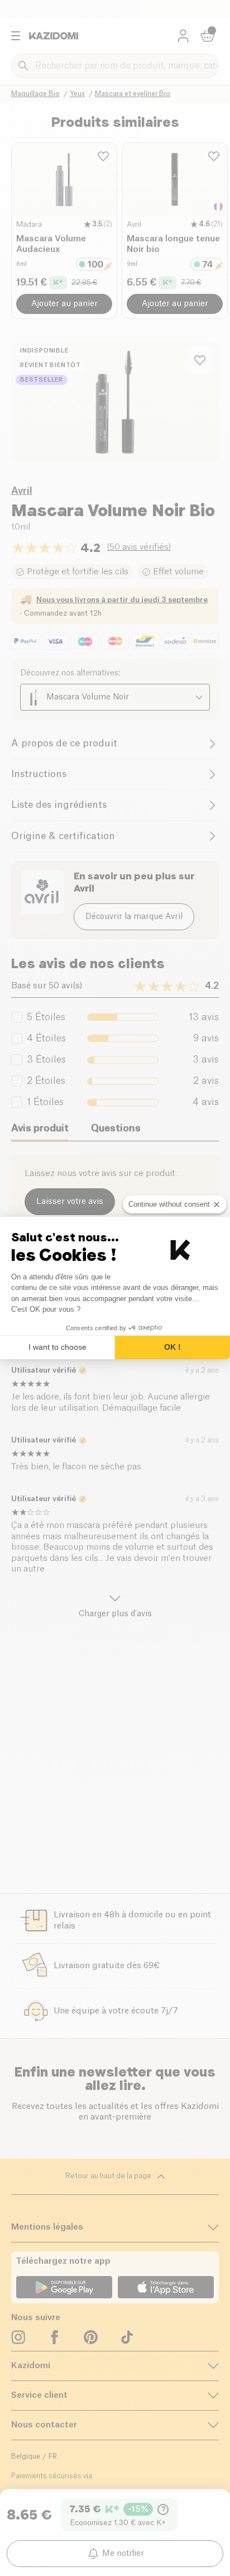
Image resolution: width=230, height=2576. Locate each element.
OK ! (172, 1347)
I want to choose (57, 1347)
